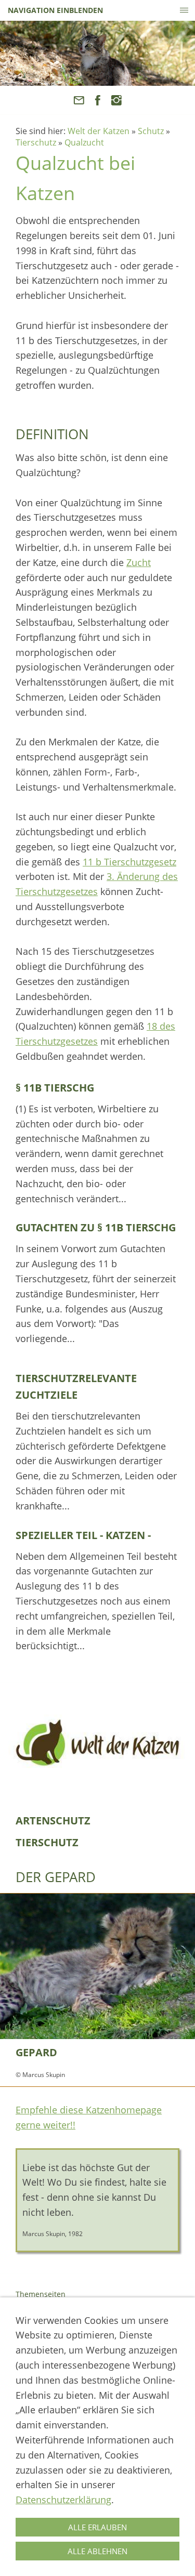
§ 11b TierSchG (55, 1088)
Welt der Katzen (99, 131)
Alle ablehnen (97, 2551)
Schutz (151, 131)
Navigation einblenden (55, 10)
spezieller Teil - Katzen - (83, 1535)
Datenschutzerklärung (63, 2500)
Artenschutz (53, 1821)
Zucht (139, 562)
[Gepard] (97, 1966)
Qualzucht (84, 142)
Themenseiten (41, 2294)
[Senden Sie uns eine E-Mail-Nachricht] (79, 100)
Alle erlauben (97, 2527)
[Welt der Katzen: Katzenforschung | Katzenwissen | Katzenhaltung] (97, 1743)
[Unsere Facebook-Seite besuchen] (97, 100)
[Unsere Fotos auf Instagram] (116, 100)
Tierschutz (36, 142)
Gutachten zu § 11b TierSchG (96, 1227)
